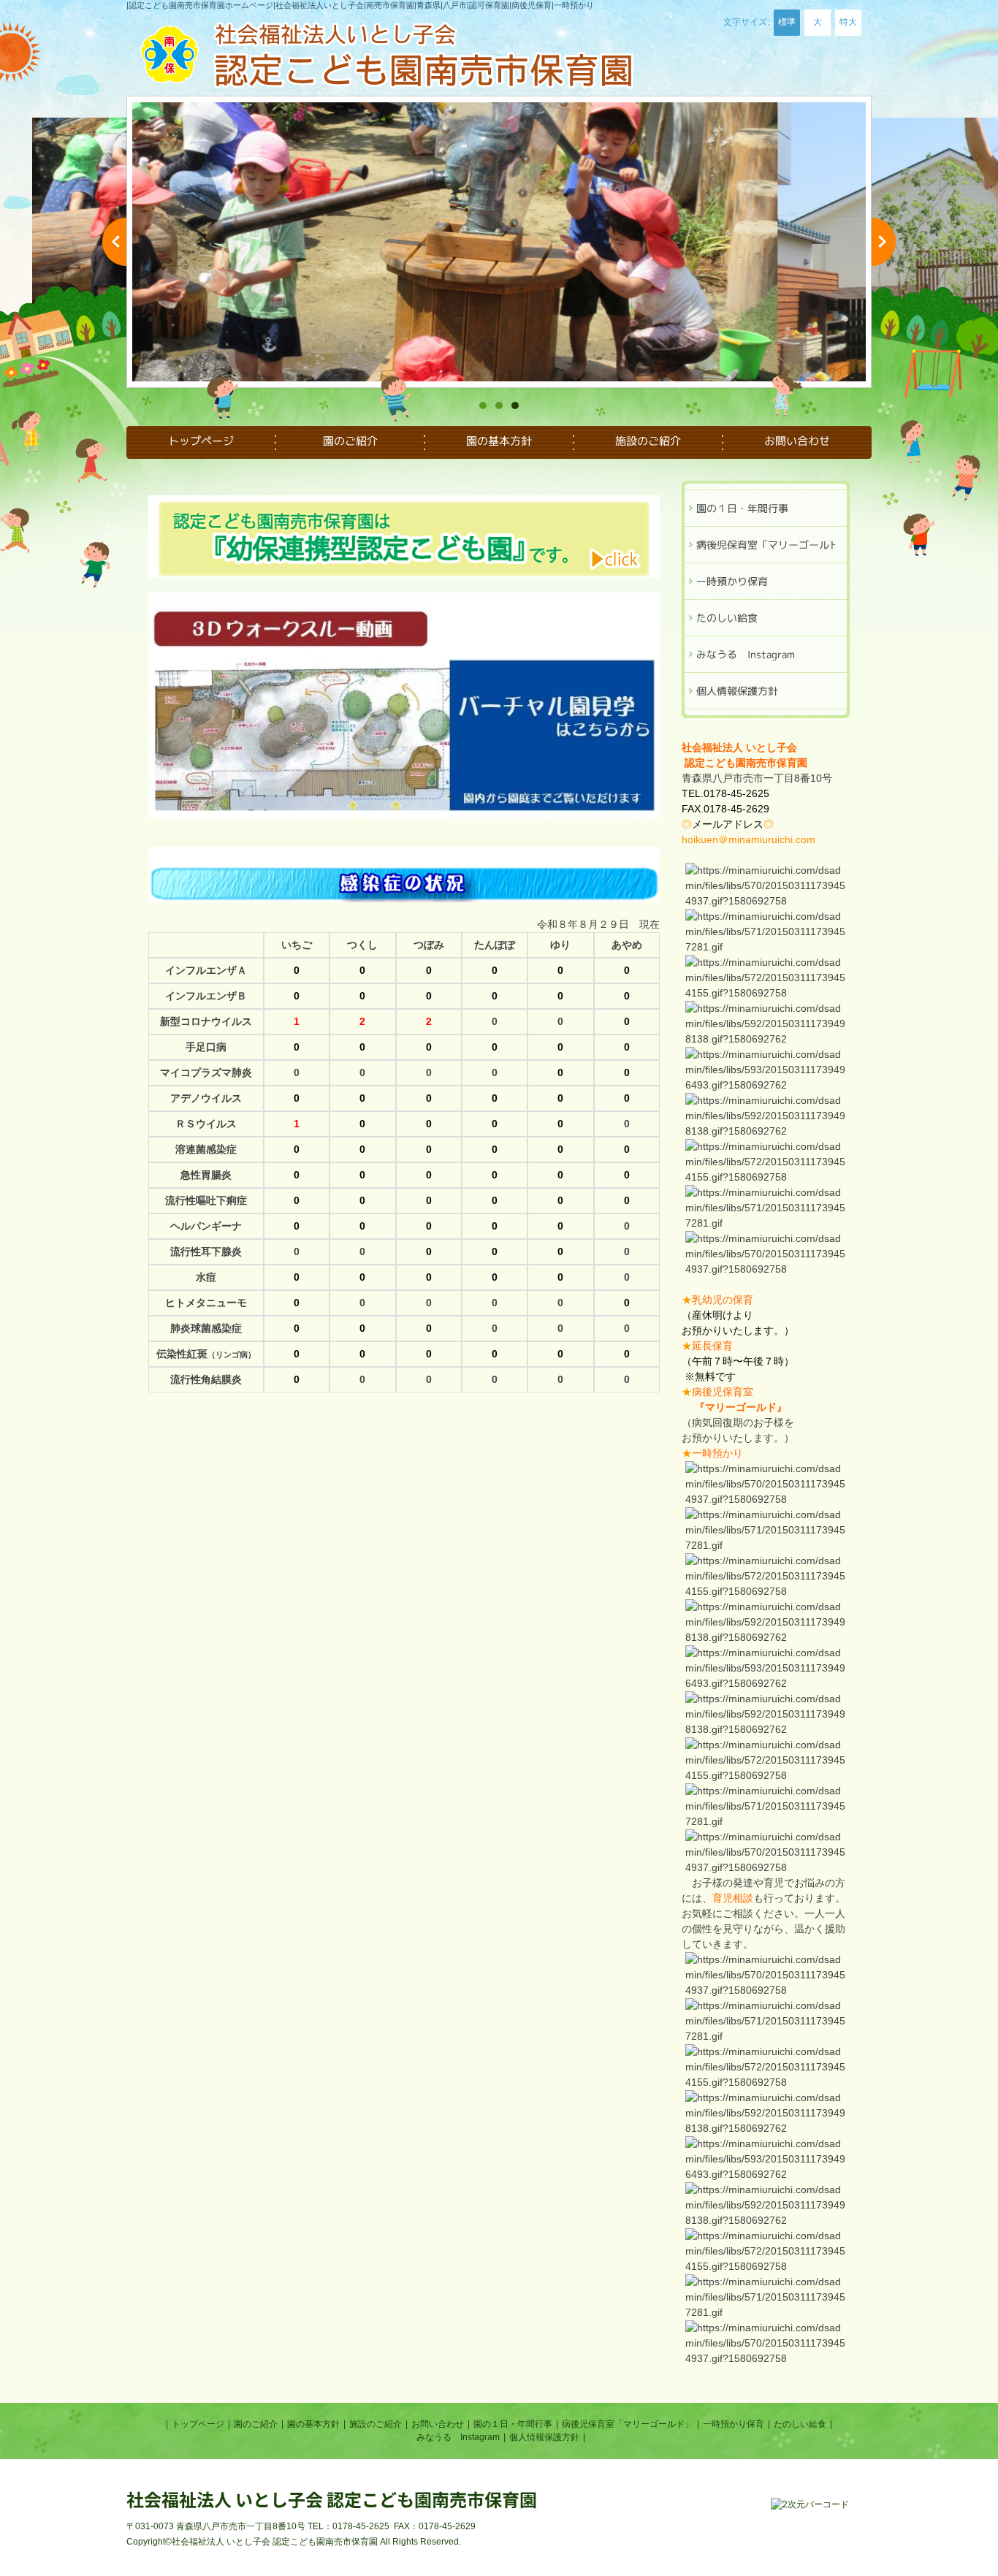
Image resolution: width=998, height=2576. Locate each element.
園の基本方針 (313, 2424)
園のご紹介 (256, 2424)
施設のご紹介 (376, 2424)
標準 (787, 22)
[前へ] (114, 242)
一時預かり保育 (734, 2424)
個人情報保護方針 (544, 2437)
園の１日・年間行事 (513, 2424)
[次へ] (884, 242)
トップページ (198, 2424)
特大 (848, 22)
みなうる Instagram (458, 2437)
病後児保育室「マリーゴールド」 (628, 2424)
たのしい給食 (800, 2424)
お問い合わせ (438, 2424)
